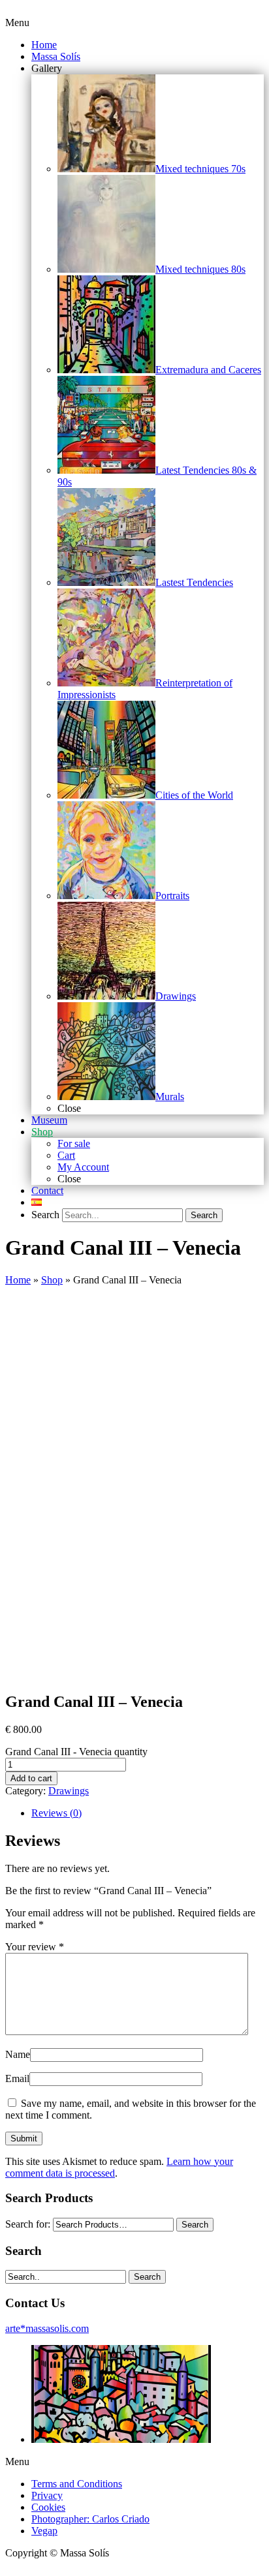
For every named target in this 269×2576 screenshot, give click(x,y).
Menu (17, 23)
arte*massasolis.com (47, 2328)
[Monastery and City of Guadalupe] (121, 2439)
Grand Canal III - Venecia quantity (76, 1752)
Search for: (28, 2224)
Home (18, 1280)
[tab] (148, 1813)
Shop (52, 1280)
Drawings (69, 1791)
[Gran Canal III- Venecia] (101, 1674)
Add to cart (31, 1778)
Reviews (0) (56, 1813)
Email (17, 2078)
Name (18, 2054)
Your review (35, 1947)
